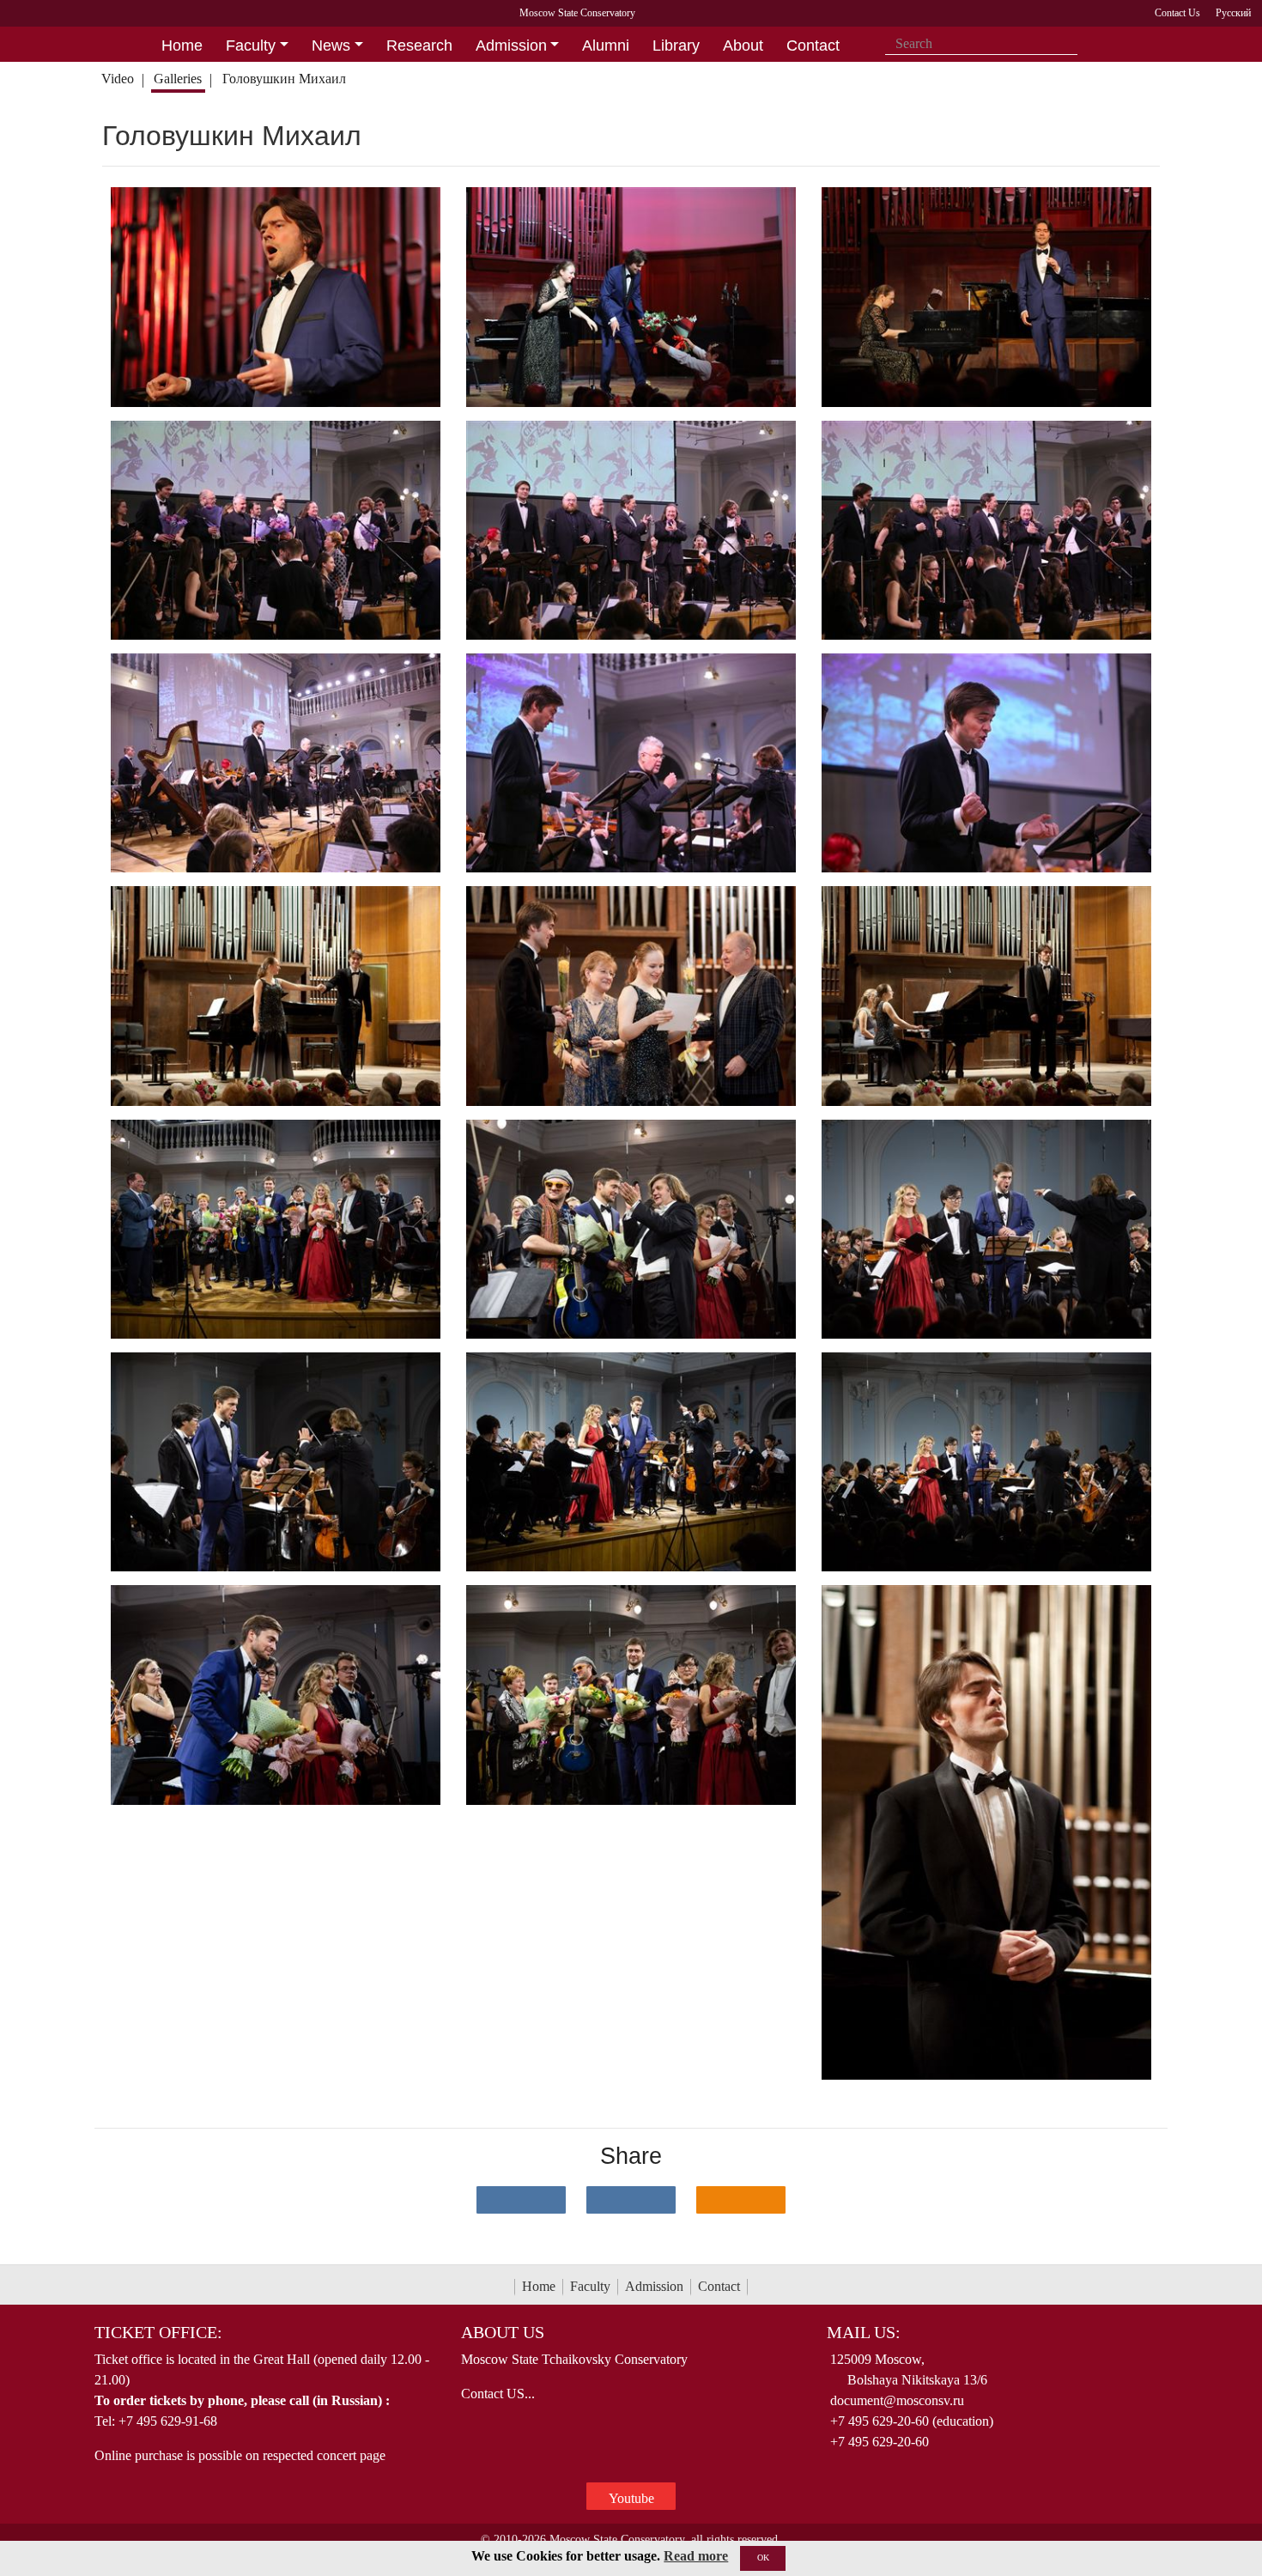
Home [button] (182, 46)
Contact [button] (813, 46)
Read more (696, 2556)
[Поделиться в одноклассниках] (741, 2200)
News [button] (331, 46)
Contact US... (498, 2394)
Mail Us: (864, 2332)
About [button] (743, 46)
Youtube (631, 2498)
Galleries (178, 79)
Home (539, 2286)
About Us (503, 2332)
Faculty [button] (251, 46)
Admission (654, 2286)
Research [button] (419, 46)
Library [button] (676, 46)
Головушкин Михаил (286, 79)
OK (763, 2558)
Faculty (590, 2286)
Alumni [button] (606, 46)
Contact (719, 2286)
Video (118, 79)
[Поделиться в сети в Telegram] (631, 2200)
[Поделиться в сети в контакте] (521, 2200)
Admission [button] (511, 46)
